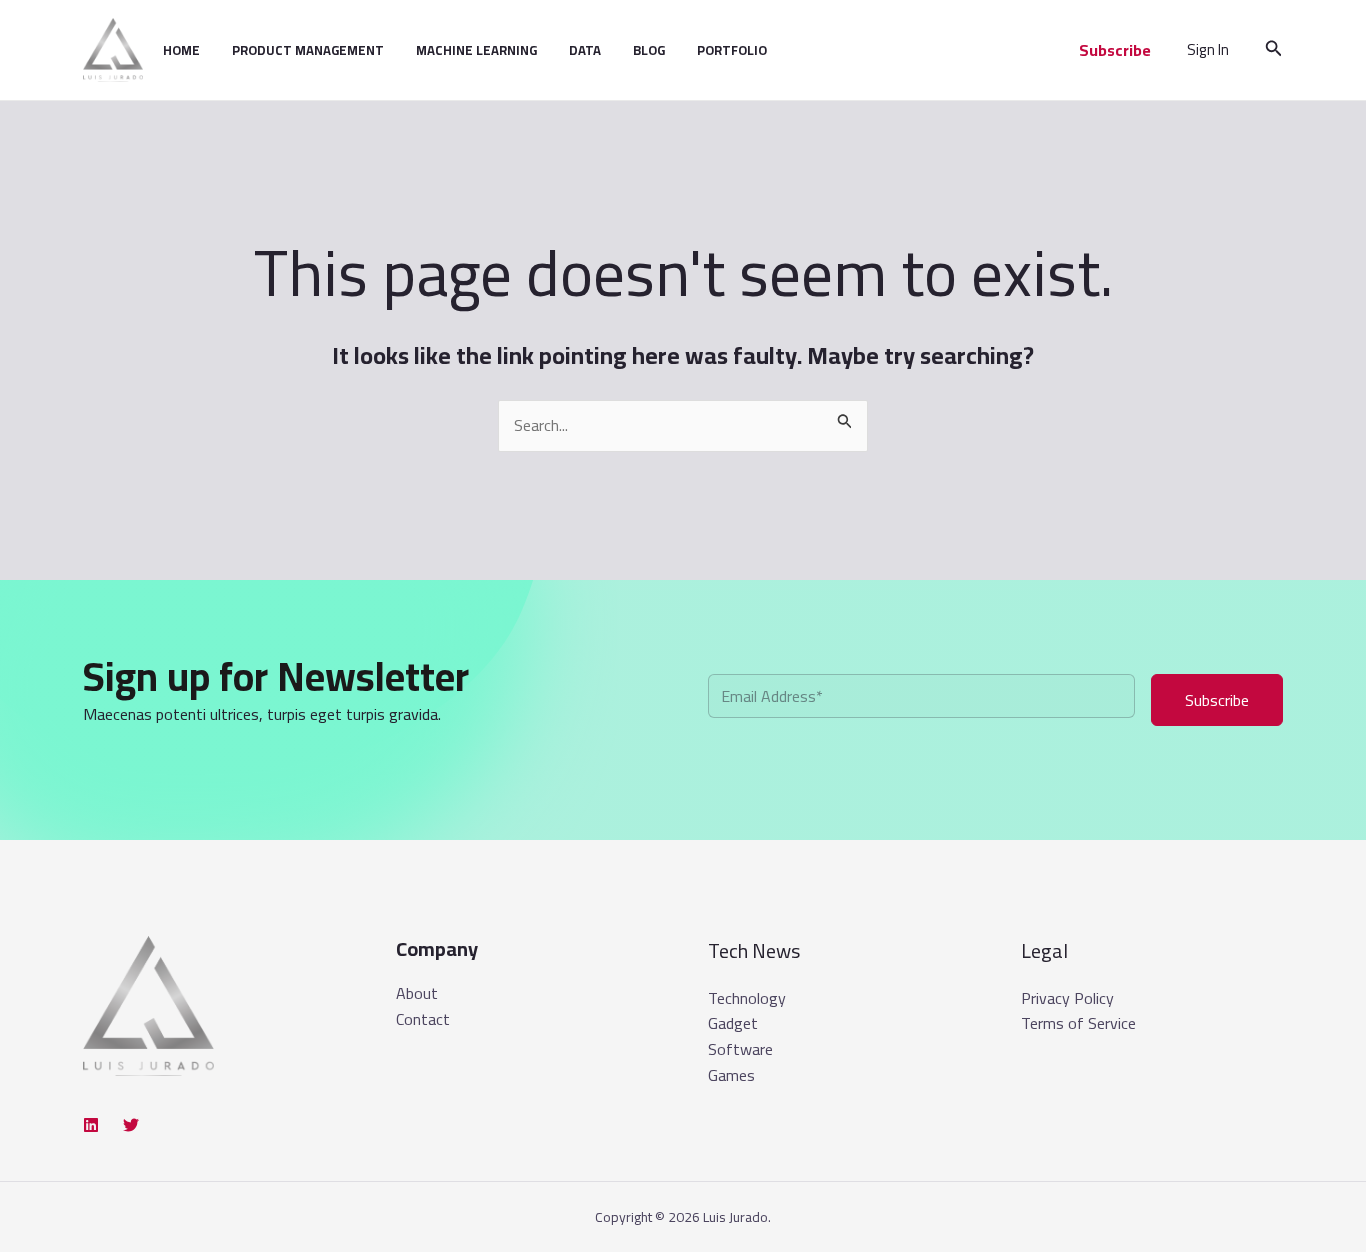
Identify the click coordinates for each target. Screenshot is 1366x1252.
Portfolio (732, 50)
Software (740, 1049)
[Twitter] (131, 1125)
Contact (423, 1020)
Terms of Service (1078, 1023)
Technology (747, 998)
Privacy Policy (1067, 998)
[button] (1115, 50)
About (417, 994)
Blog (649, 50)
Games (731, 1075)
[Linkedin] (91, 1125)
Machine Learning (476, 50)
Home (181, 50)
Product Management (308, 50)
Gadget (733, 1023)
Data (585, 50)
